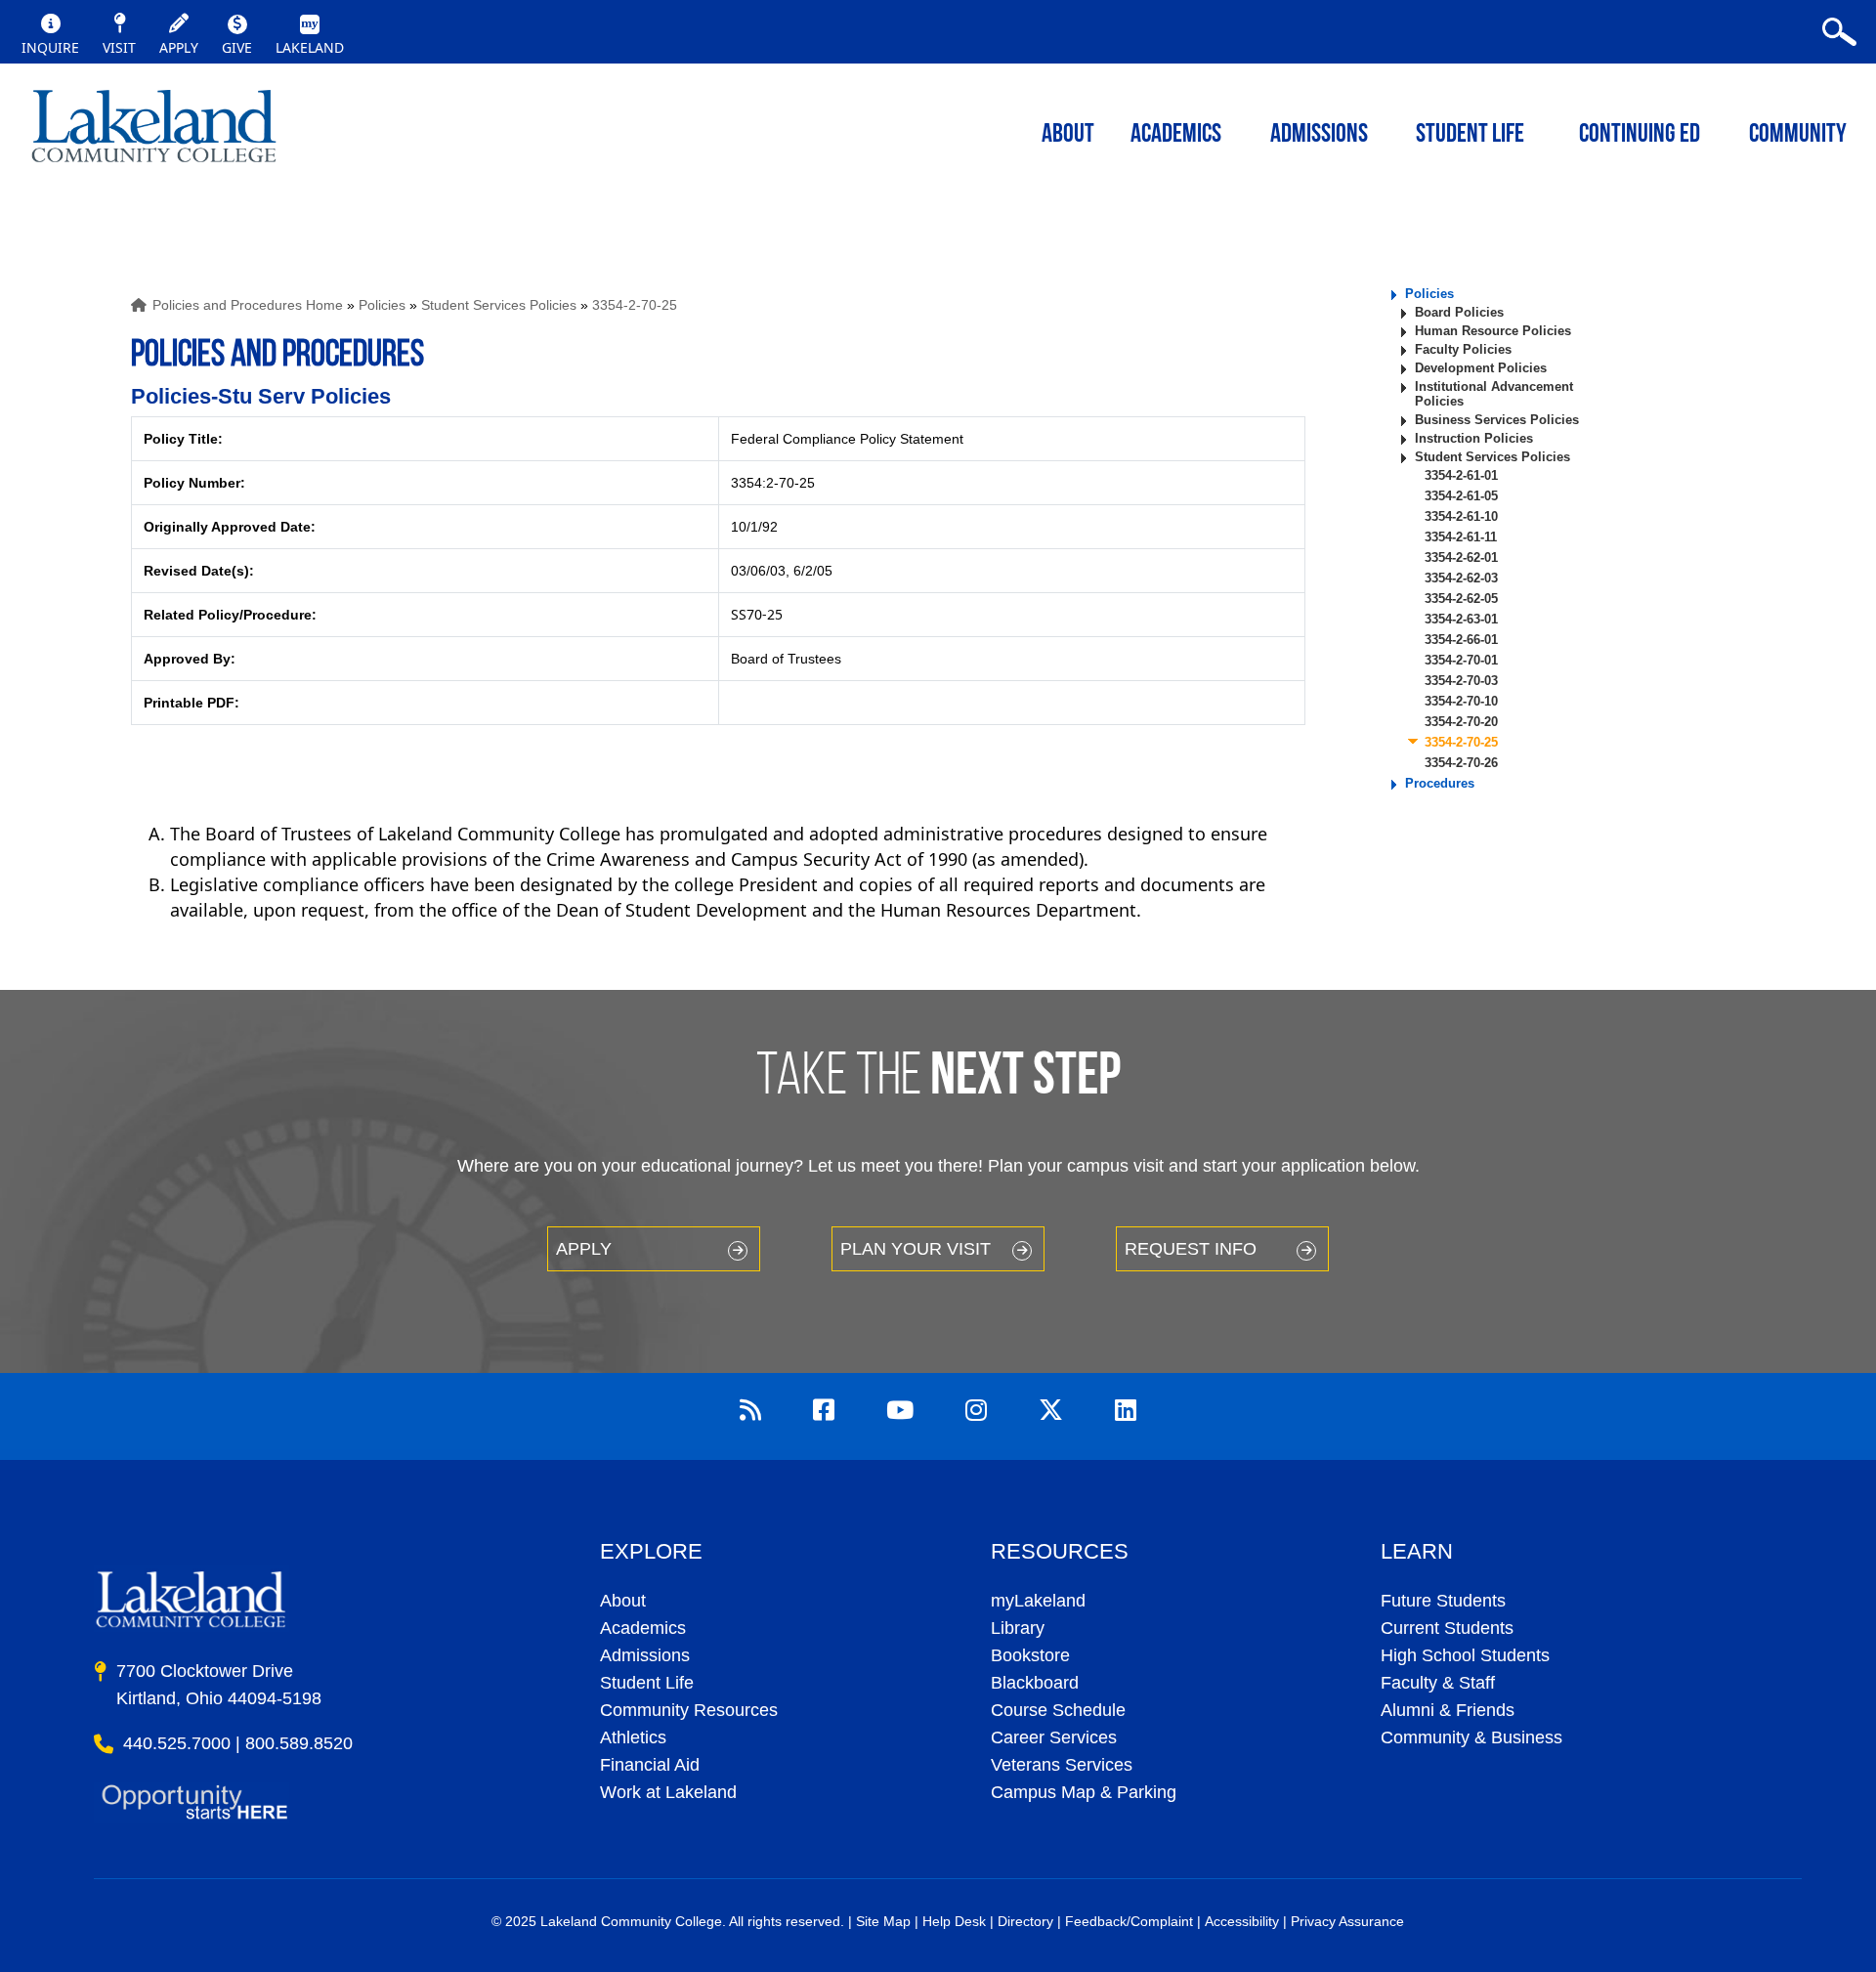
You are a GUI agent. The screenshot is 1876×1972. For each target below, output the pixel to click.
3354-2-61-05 (1461, 496)
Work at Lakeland (668, 1792)
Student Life (1470, 135)
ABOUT (1068, 135)
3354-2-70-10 (1461, 701)
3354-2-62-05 (1461, 599)
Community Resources (689, 1710)
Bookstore (1030, 1655)
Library (1018, 1628)
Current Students (1447, 1628)
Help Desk (954, 1921)
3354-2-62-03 (1461, 578)
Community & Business (1471, 1737)
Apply (584, 1249)
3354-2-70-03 (1461, 681)
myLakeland (154, 132)
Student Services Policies (499, 305)
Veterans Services (1062, 1765)
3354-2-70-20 (1461, 722)
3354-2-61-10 (1461, 516)
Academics (643, 1628)
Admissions (1319, 135)
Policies (382, 305)
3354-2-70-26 (1461, 763)
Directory (1025, 1921)
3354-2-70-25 (635, 305)
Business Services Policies (1497, 420)
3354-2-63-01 (1461, 619)
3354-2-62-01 (1461, 557)
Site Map (883, 1921)
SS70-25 (757, 614)
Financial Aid (650, 1765)
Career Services (1054, 1737)
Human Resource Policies (1493, 331)
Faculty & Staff (1438, 1683)
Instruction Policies (1474, 438)
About (623, 1601)
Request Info (1191, 1249)
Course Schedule (1058, 1710)
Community (1798, 135)
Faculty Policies (1463, 349)
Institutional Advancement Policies (1494, 394)
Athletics (633, 1737)
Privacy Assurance (1347, 1921)
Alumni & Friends (1448, 1710)
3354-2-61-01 (1461, 475)
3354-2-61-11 (1461, 537)
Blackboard (1035, 1683)
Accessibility (1242, 1921)
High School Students (1465, 1655)
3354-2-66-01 (1461, 640)
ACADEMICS (1176, 135)
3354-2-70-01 (1461, 660)
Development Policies (1481, 368)
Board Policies (1459, 312)
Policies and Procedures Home (248, 305)
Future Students (1443, 1601)
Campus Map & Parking (1084, 1792)
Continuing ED (1640, 135)
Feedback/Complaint (1129, 1921)
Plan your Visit (916, 1249)
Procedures (1440, 783)
